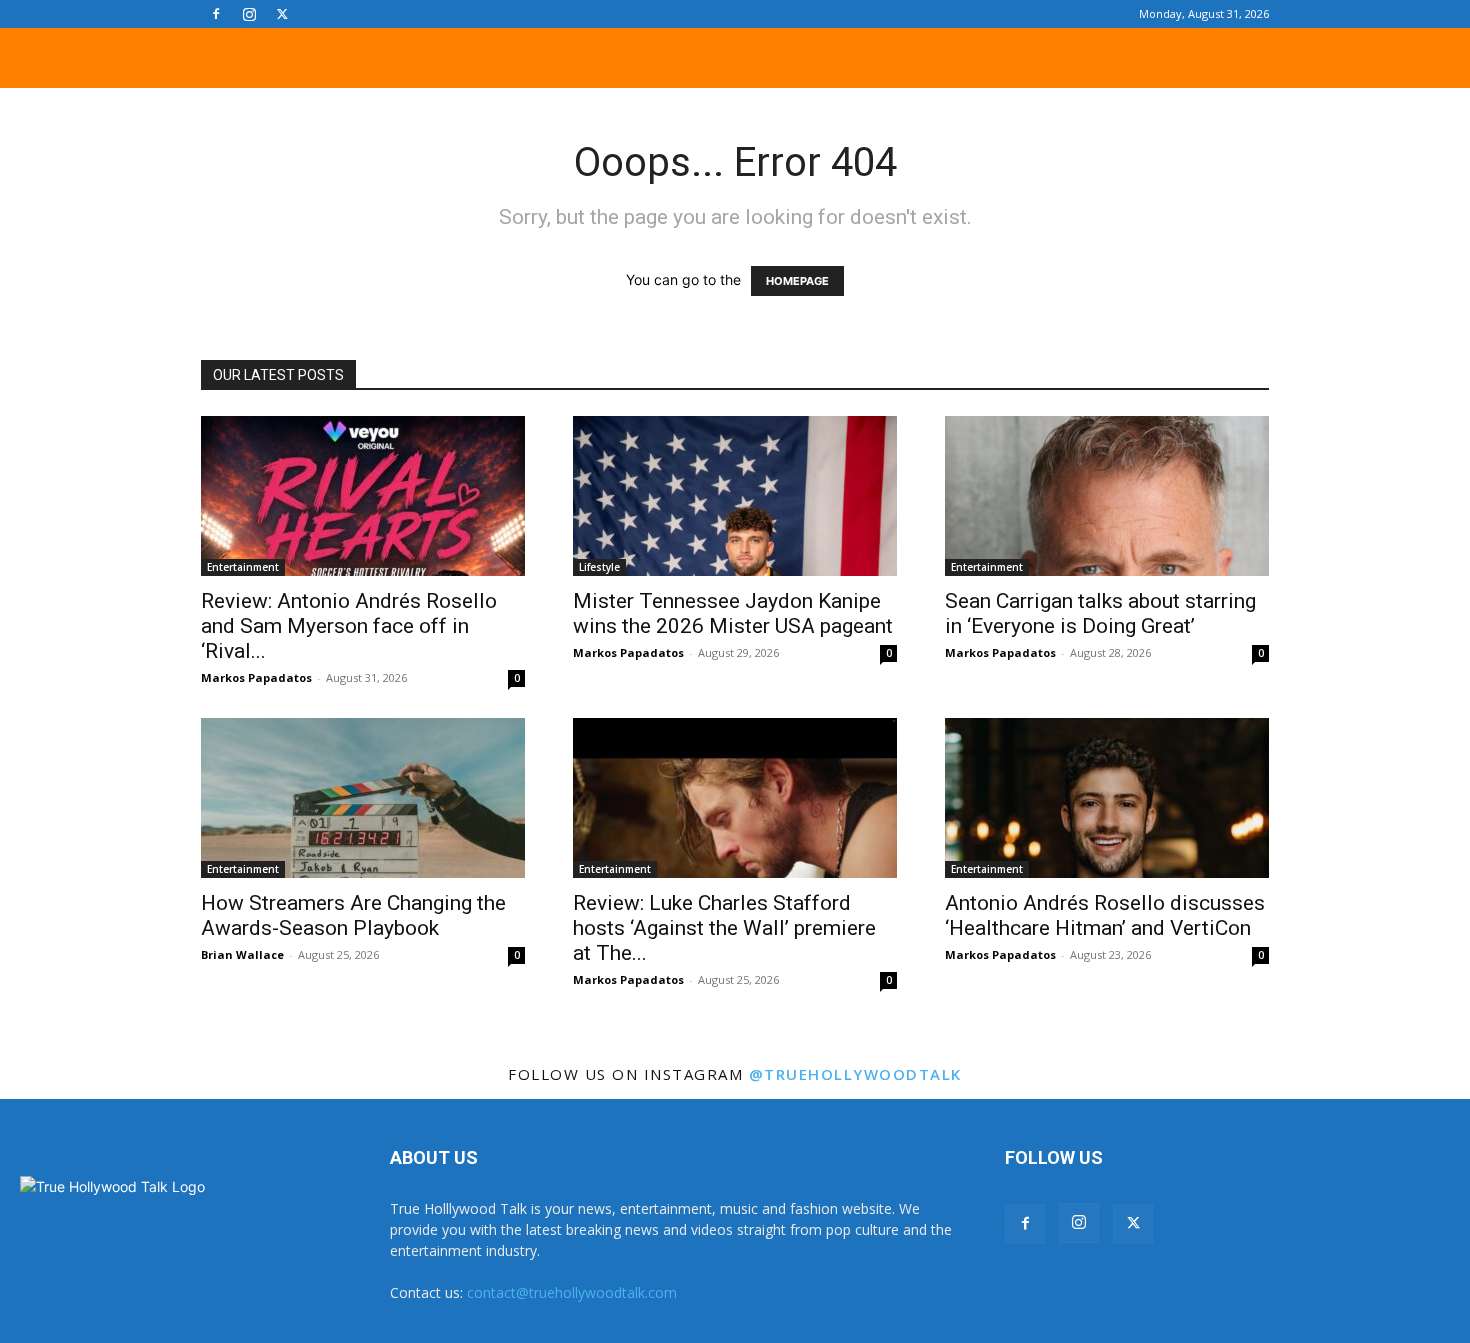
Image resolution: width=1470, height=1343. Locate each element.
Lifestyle (599, 567)
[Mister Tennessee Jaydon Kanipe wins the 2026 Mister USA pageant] (735, 496)
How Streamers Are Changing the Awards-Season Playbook (353, 915)
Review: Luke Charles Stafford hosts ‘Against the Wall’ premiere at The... (724, 928)
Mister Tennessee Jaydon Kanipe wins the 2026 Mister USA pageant (733, 613)
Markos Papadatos (256, 677)
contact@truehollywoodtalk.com (572, 1292)
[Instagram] (249, 14)
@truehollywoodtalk (855, 1074)
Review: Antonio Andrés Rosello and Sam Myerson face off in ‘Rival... (349, 626)
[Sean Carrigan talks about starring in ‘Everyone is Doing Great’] (1107, 496)
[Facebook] (216, 14)
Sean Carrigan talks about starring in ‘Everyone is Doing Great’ (1100, 613)
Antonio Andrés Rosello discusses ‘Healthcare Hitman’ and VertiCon (1105, 915)
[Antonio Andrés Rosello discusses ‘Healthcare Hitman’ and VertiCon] (1107, 798)
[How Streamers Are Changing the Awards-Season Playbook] (363, 798)
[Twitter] (282, 14)
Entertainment (243, 567)
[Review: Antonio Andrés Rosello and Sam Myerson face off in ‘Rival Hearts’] (363, 496)
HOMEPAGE (797, 281)
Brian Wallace (242, 954)
